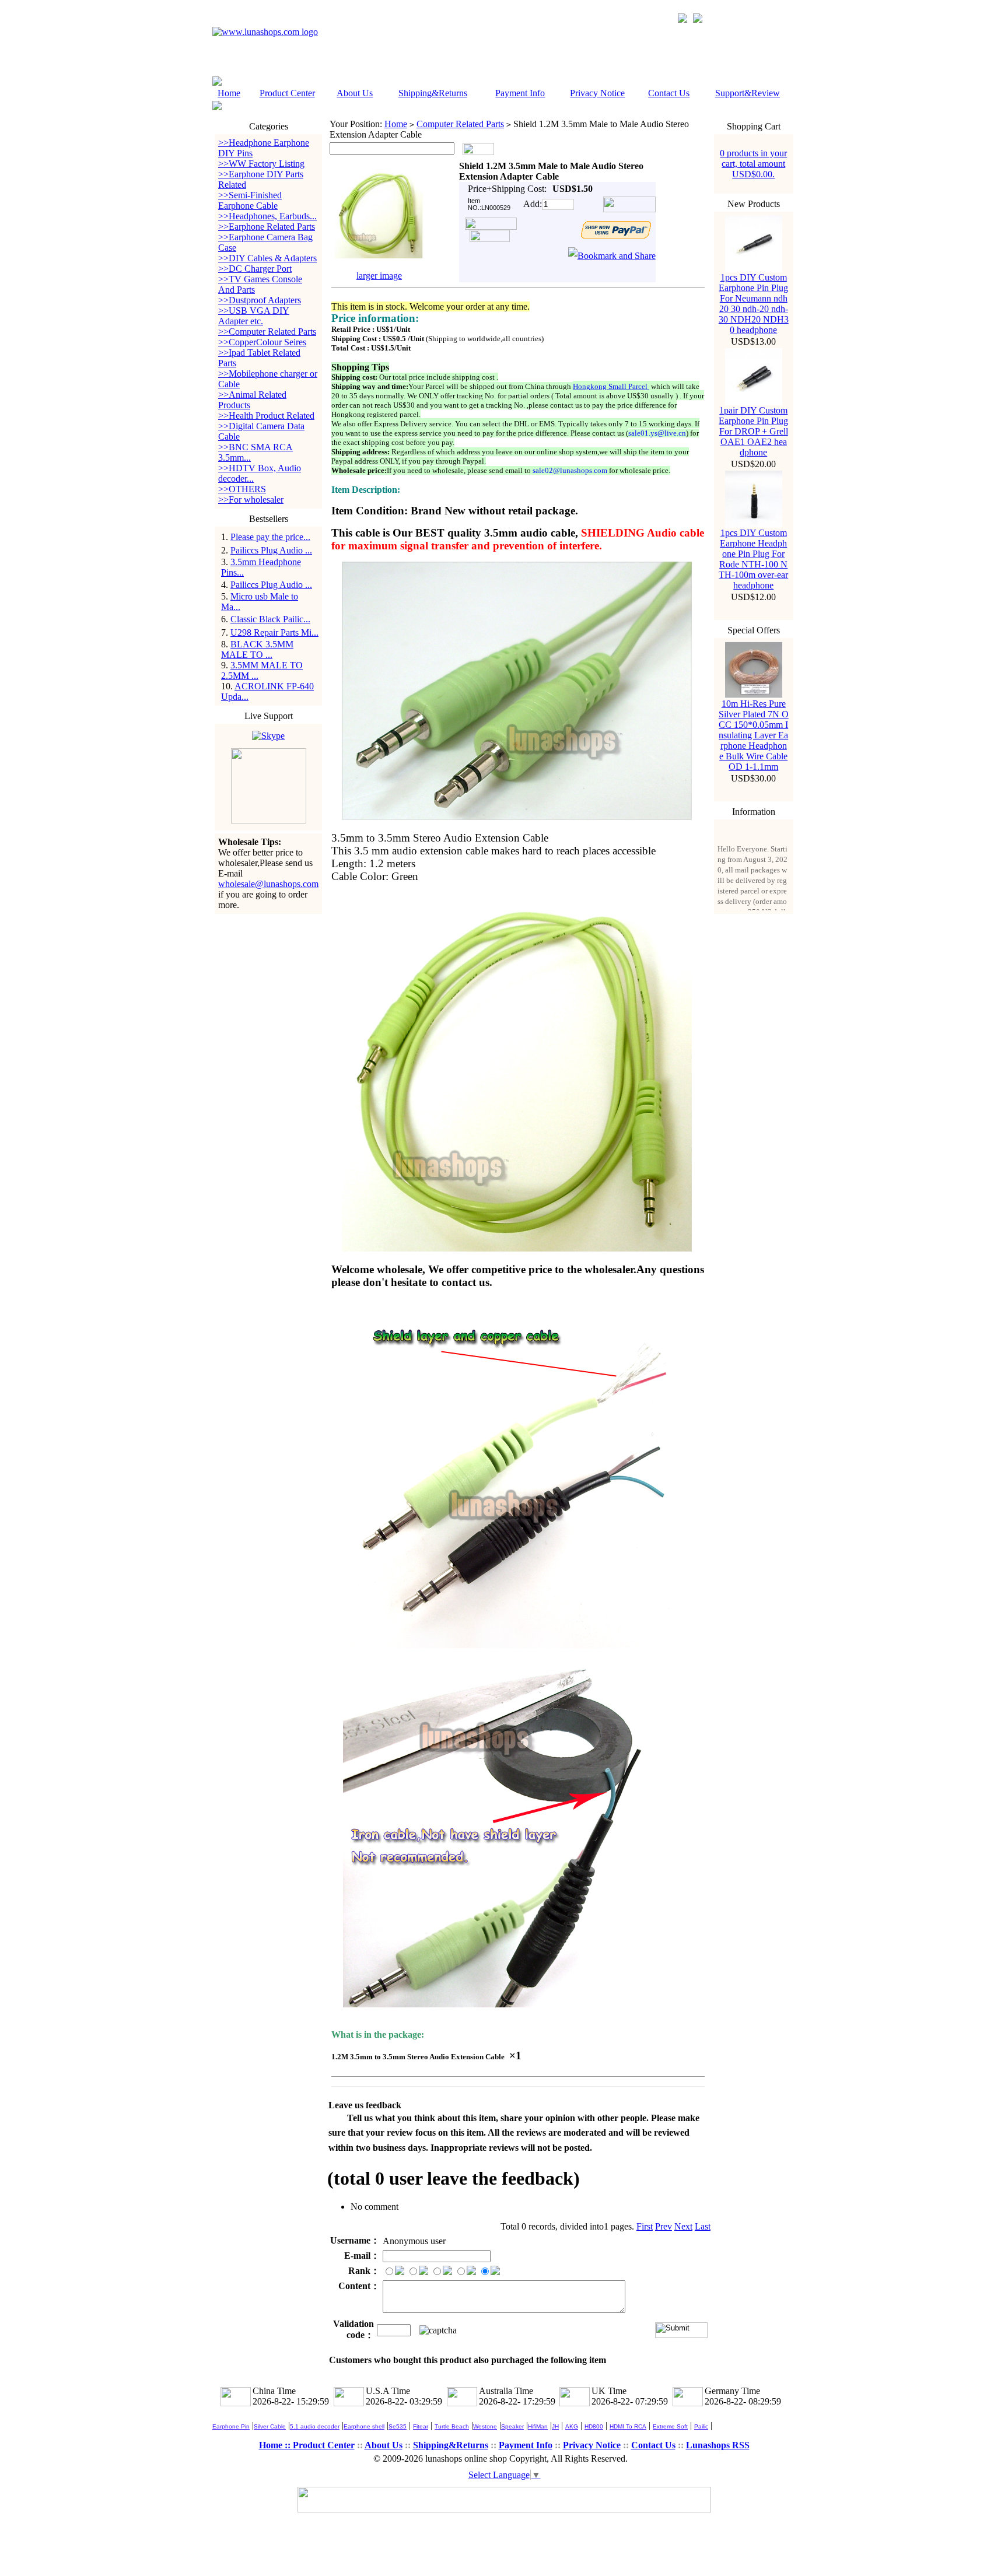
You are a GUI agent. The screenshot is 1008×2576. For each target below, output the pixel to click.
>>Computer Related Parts (267, 332)
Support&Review (748, 93)
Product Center (287, 93)
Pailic (701, 2426)
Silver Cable (270, 2426)
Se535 (398, 2426)
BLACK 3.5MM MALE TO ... (257, 649)
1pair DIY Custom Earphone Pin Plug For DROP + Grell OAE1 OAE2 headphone (753, 431)
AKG (572, 2426)
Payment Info (520, 93)
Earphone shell (364, 2426)
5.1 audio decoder (315, 2426)
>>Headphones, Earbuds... (267, 216)
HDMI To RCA (628, 2426)
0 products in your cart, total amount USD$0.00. (753, 164)
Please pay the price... (270, 537)
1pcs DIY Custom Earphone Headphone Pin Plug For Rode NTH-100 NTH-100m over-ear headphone (753, 559)
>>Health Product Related (266, 416)
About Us (355, 93)
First (645, 2226)
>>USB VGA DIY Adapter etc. (254, 316)
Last (703, 2226)
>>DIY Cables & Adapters (267, 258)
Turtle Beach (452, 2426)
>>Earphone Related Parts (267, 227)
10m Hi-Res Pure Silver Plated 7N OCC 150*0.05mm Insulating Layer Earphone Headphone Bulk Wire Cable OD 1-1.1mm (754, 735)
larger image (379, 276)
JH (555, 2426)
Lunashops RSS (718, 2445)
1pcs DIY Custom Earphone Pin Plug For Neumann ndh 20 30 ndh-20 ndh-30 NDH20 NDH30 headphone (754, 304)
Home (229, 93)
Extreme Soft (670, 2426)
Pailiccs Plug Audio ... (271, 550)
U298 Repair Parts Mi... (274, 632)
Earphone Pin (231, 2426)
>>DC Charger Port (255, 269)
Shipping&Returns (433, 93)
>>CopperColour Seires (262, 342)
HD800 (594, 2426)
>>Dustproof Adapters (260, 300)
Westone (485, 2426)
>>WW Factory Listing (261, 164)
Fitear (421, 2426)
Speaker (512, 2426)
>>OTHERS (242, 489)
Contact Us (669, 93)
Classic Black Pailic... (270, 619)
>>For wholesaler (251, 500)
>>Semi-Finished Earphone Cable (250, 200)
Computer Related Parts (460, 124)
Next (683, 2226)
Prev (664, 2226)
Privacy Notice (597, 93)
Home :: (276, 2445)
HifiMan (538, 2426)
